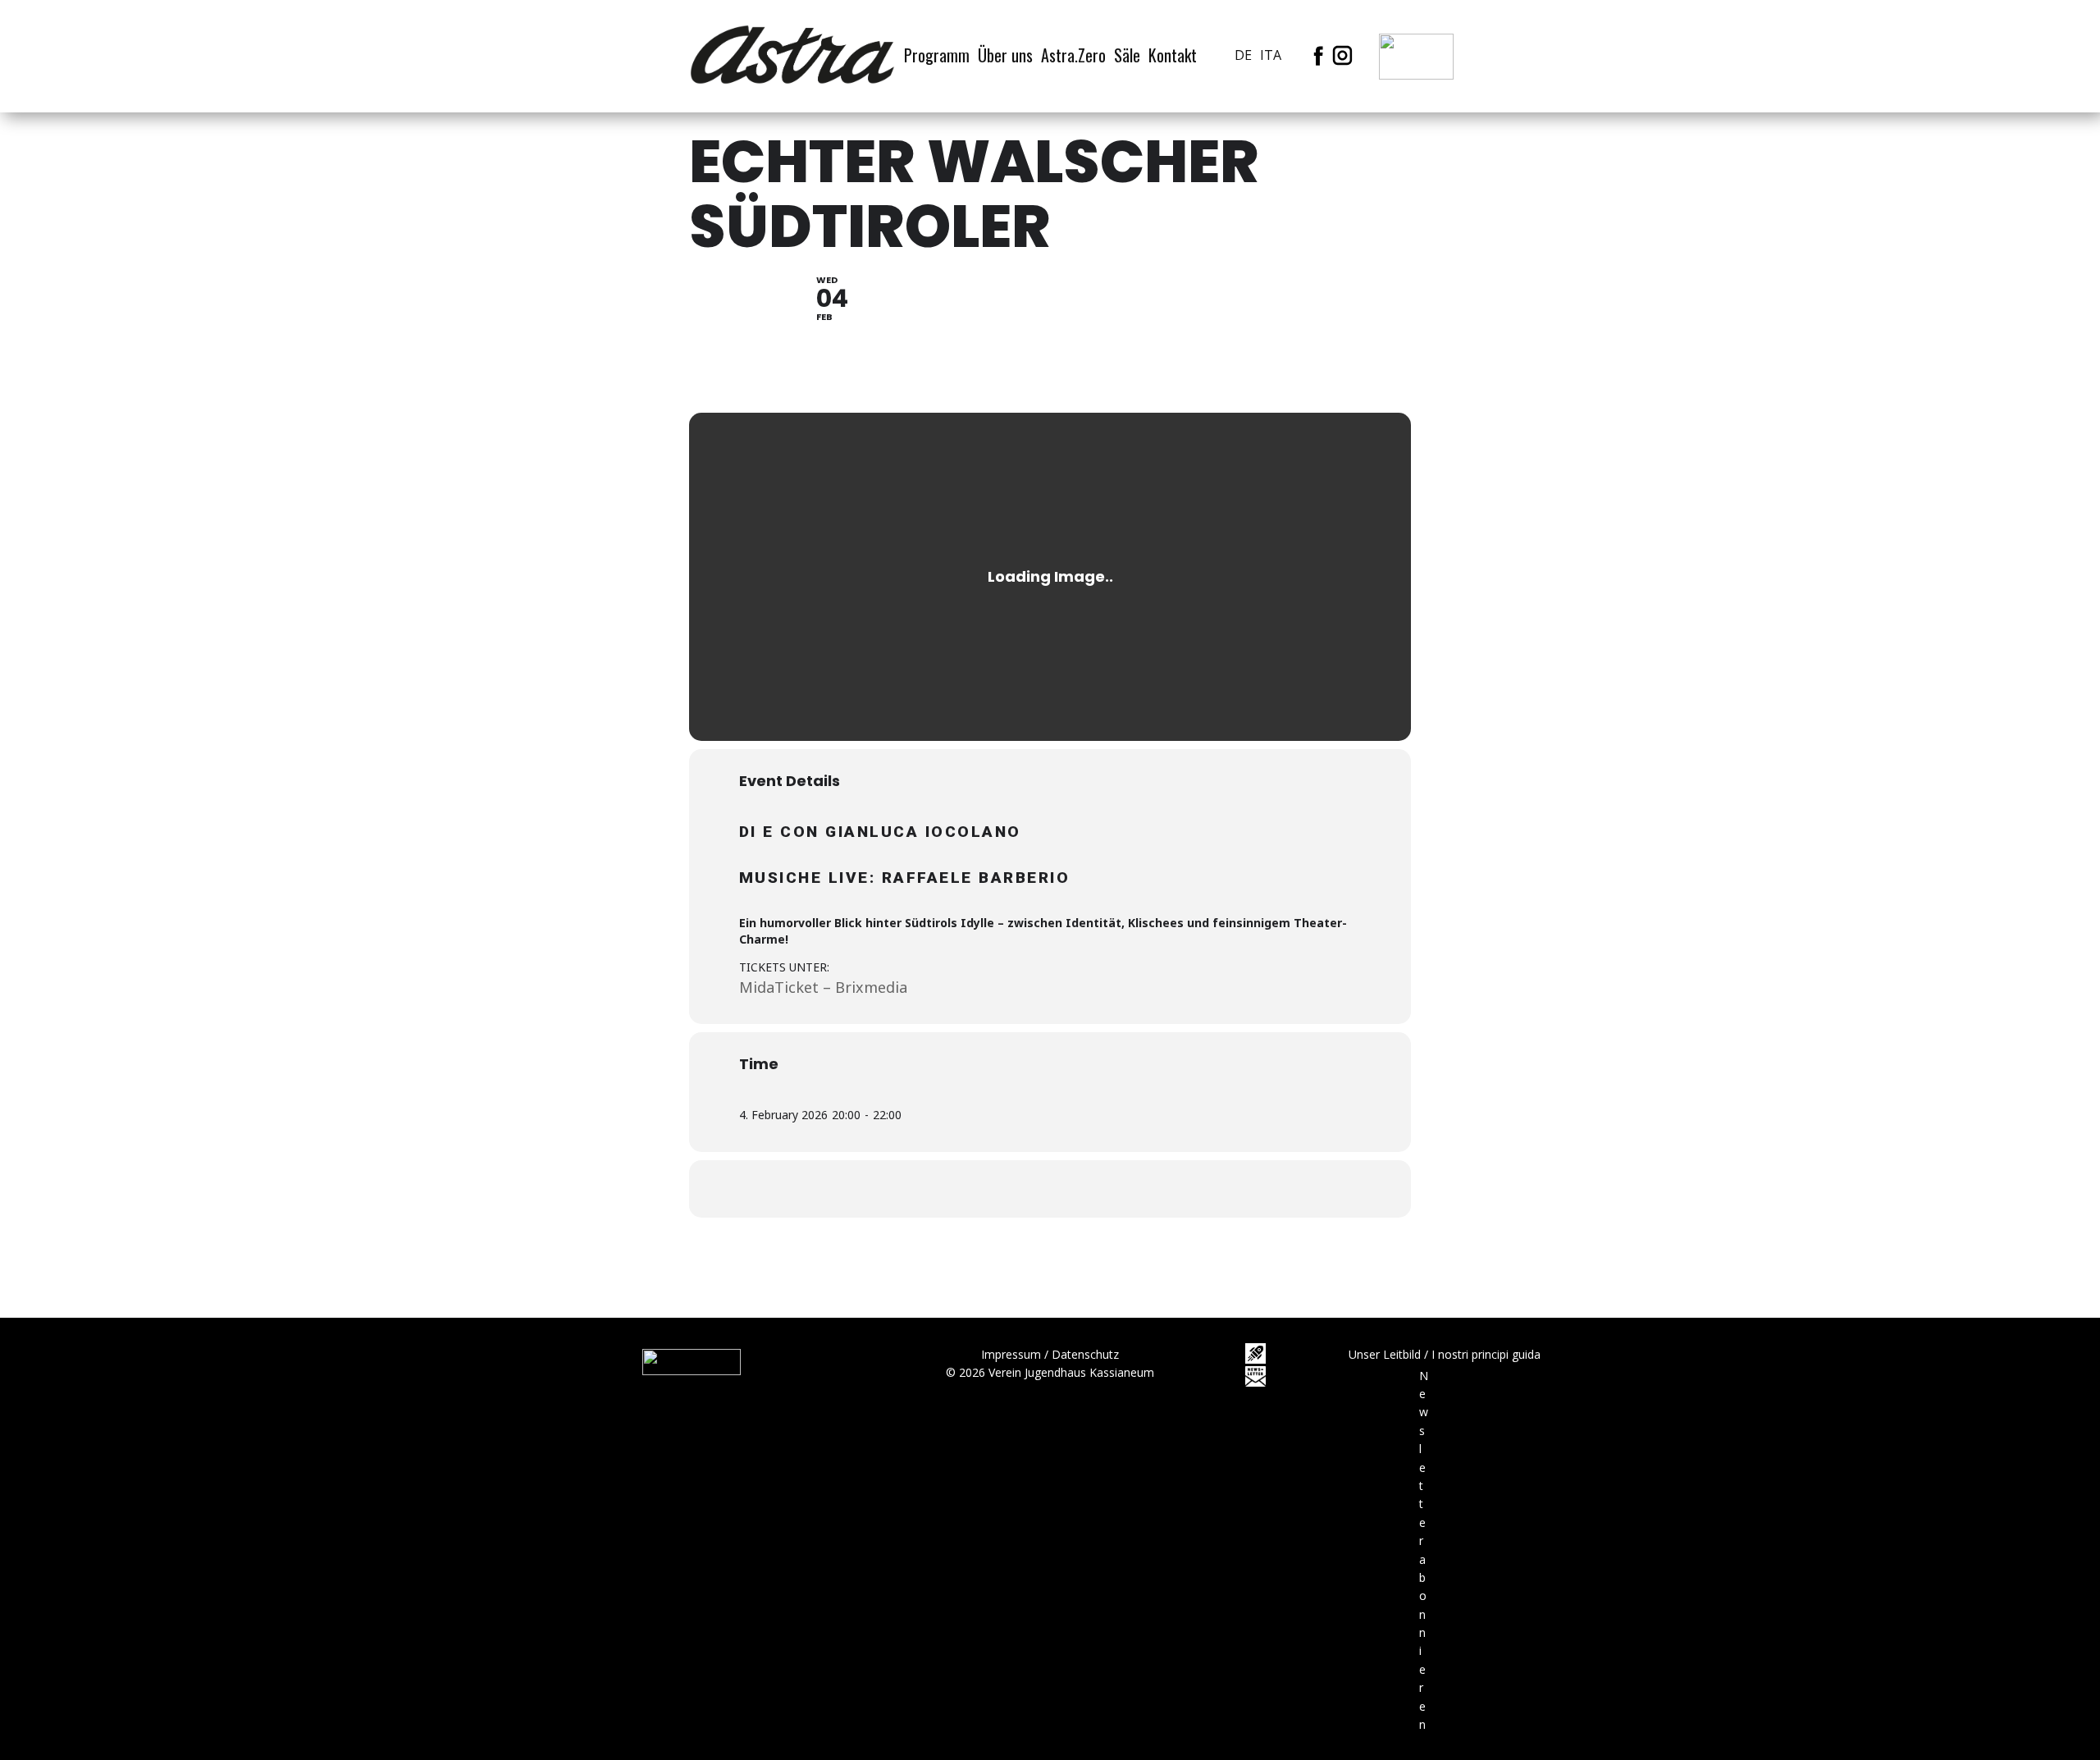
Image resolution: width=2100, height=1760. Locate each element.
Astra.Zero (1073, 55)
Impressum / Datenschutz (1050, 1354)
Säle (1127, 55)
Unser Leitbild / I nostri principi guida (1445, 1354)
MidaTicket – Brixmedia (823, 987)
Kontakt (1173, 55)
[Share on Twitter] (1029, 1189)
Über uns (1005, 55)
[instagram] (1342, 55)
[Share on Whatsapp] (1071, 1189)
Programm (937, 55)
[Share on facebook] (988, 1189)
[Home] (792, 55)
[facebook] (1319, 55)
